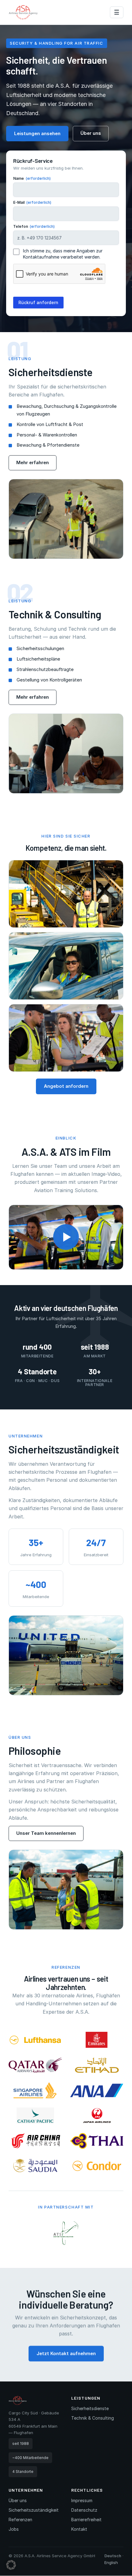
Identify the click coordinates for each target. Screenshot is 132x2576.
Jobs (14, 2529)
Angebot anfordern (66, 1086)
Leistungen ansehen (37, 133)
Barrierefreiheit (86, 2520)
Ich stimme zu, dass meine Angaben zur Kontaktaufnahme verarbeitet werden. (63, 254)
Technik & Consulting (93, 2418)
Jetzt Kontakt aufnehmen (66, 2353)
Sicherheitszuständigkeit (34, 2510)
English (111, 2562)
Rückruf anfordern (38, 302)
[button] (66, 1237)
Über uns (91, 133)
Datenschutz (84, 2510)
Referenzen (20, 2520)
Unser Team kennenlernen (46, 1833)
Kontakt (79, 2529)
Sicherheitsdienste (90, 2408)
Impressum (82, 2500)
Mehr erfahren (33, 462)
